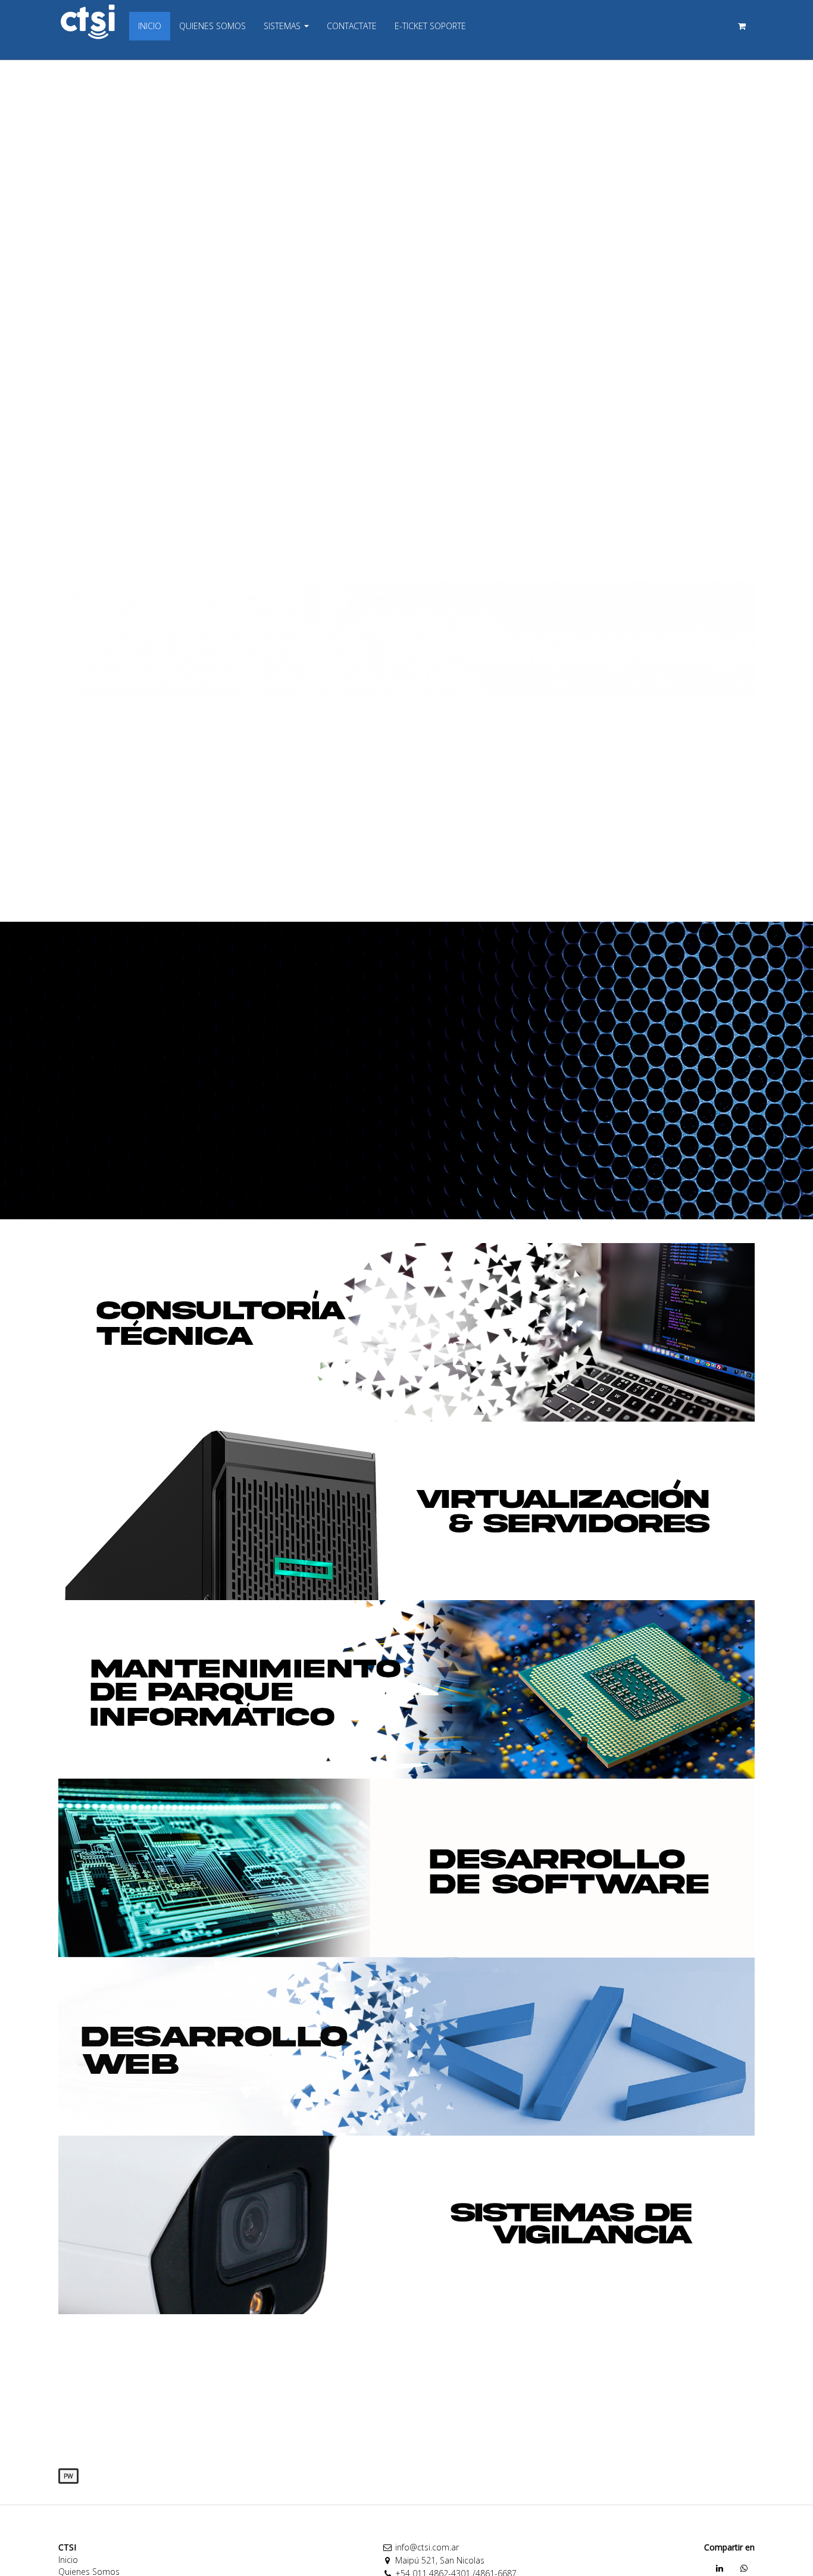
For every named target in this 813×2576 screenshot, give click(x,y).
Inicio (68, 2560)
